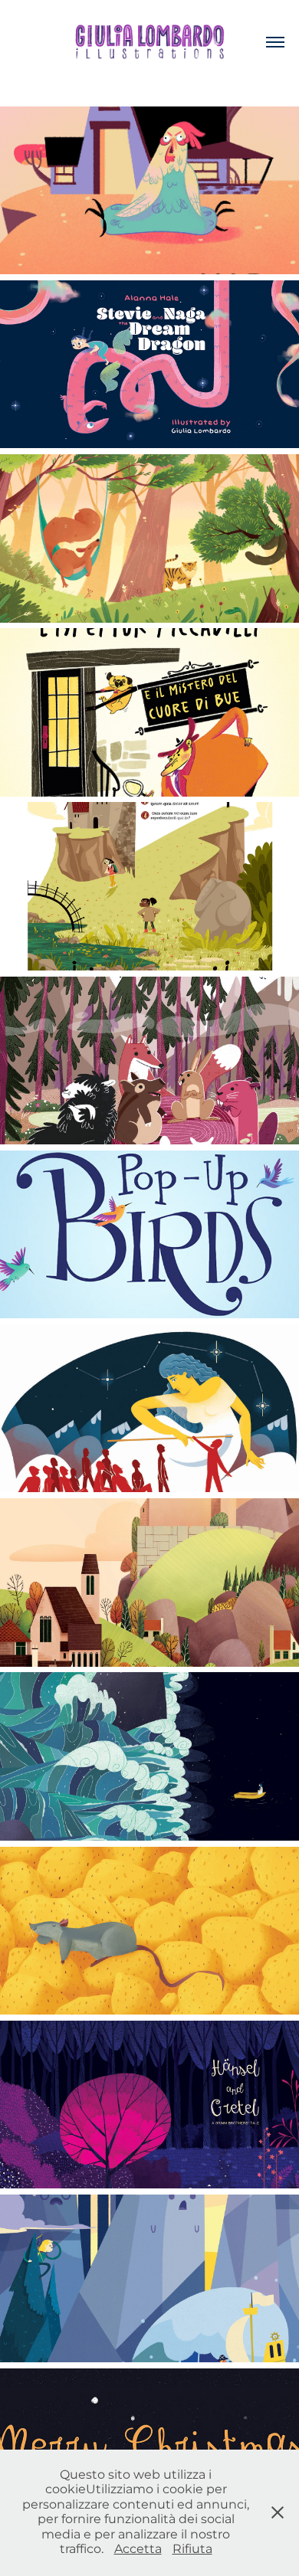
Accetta (138, 2549)
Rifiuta (192, 2549)
